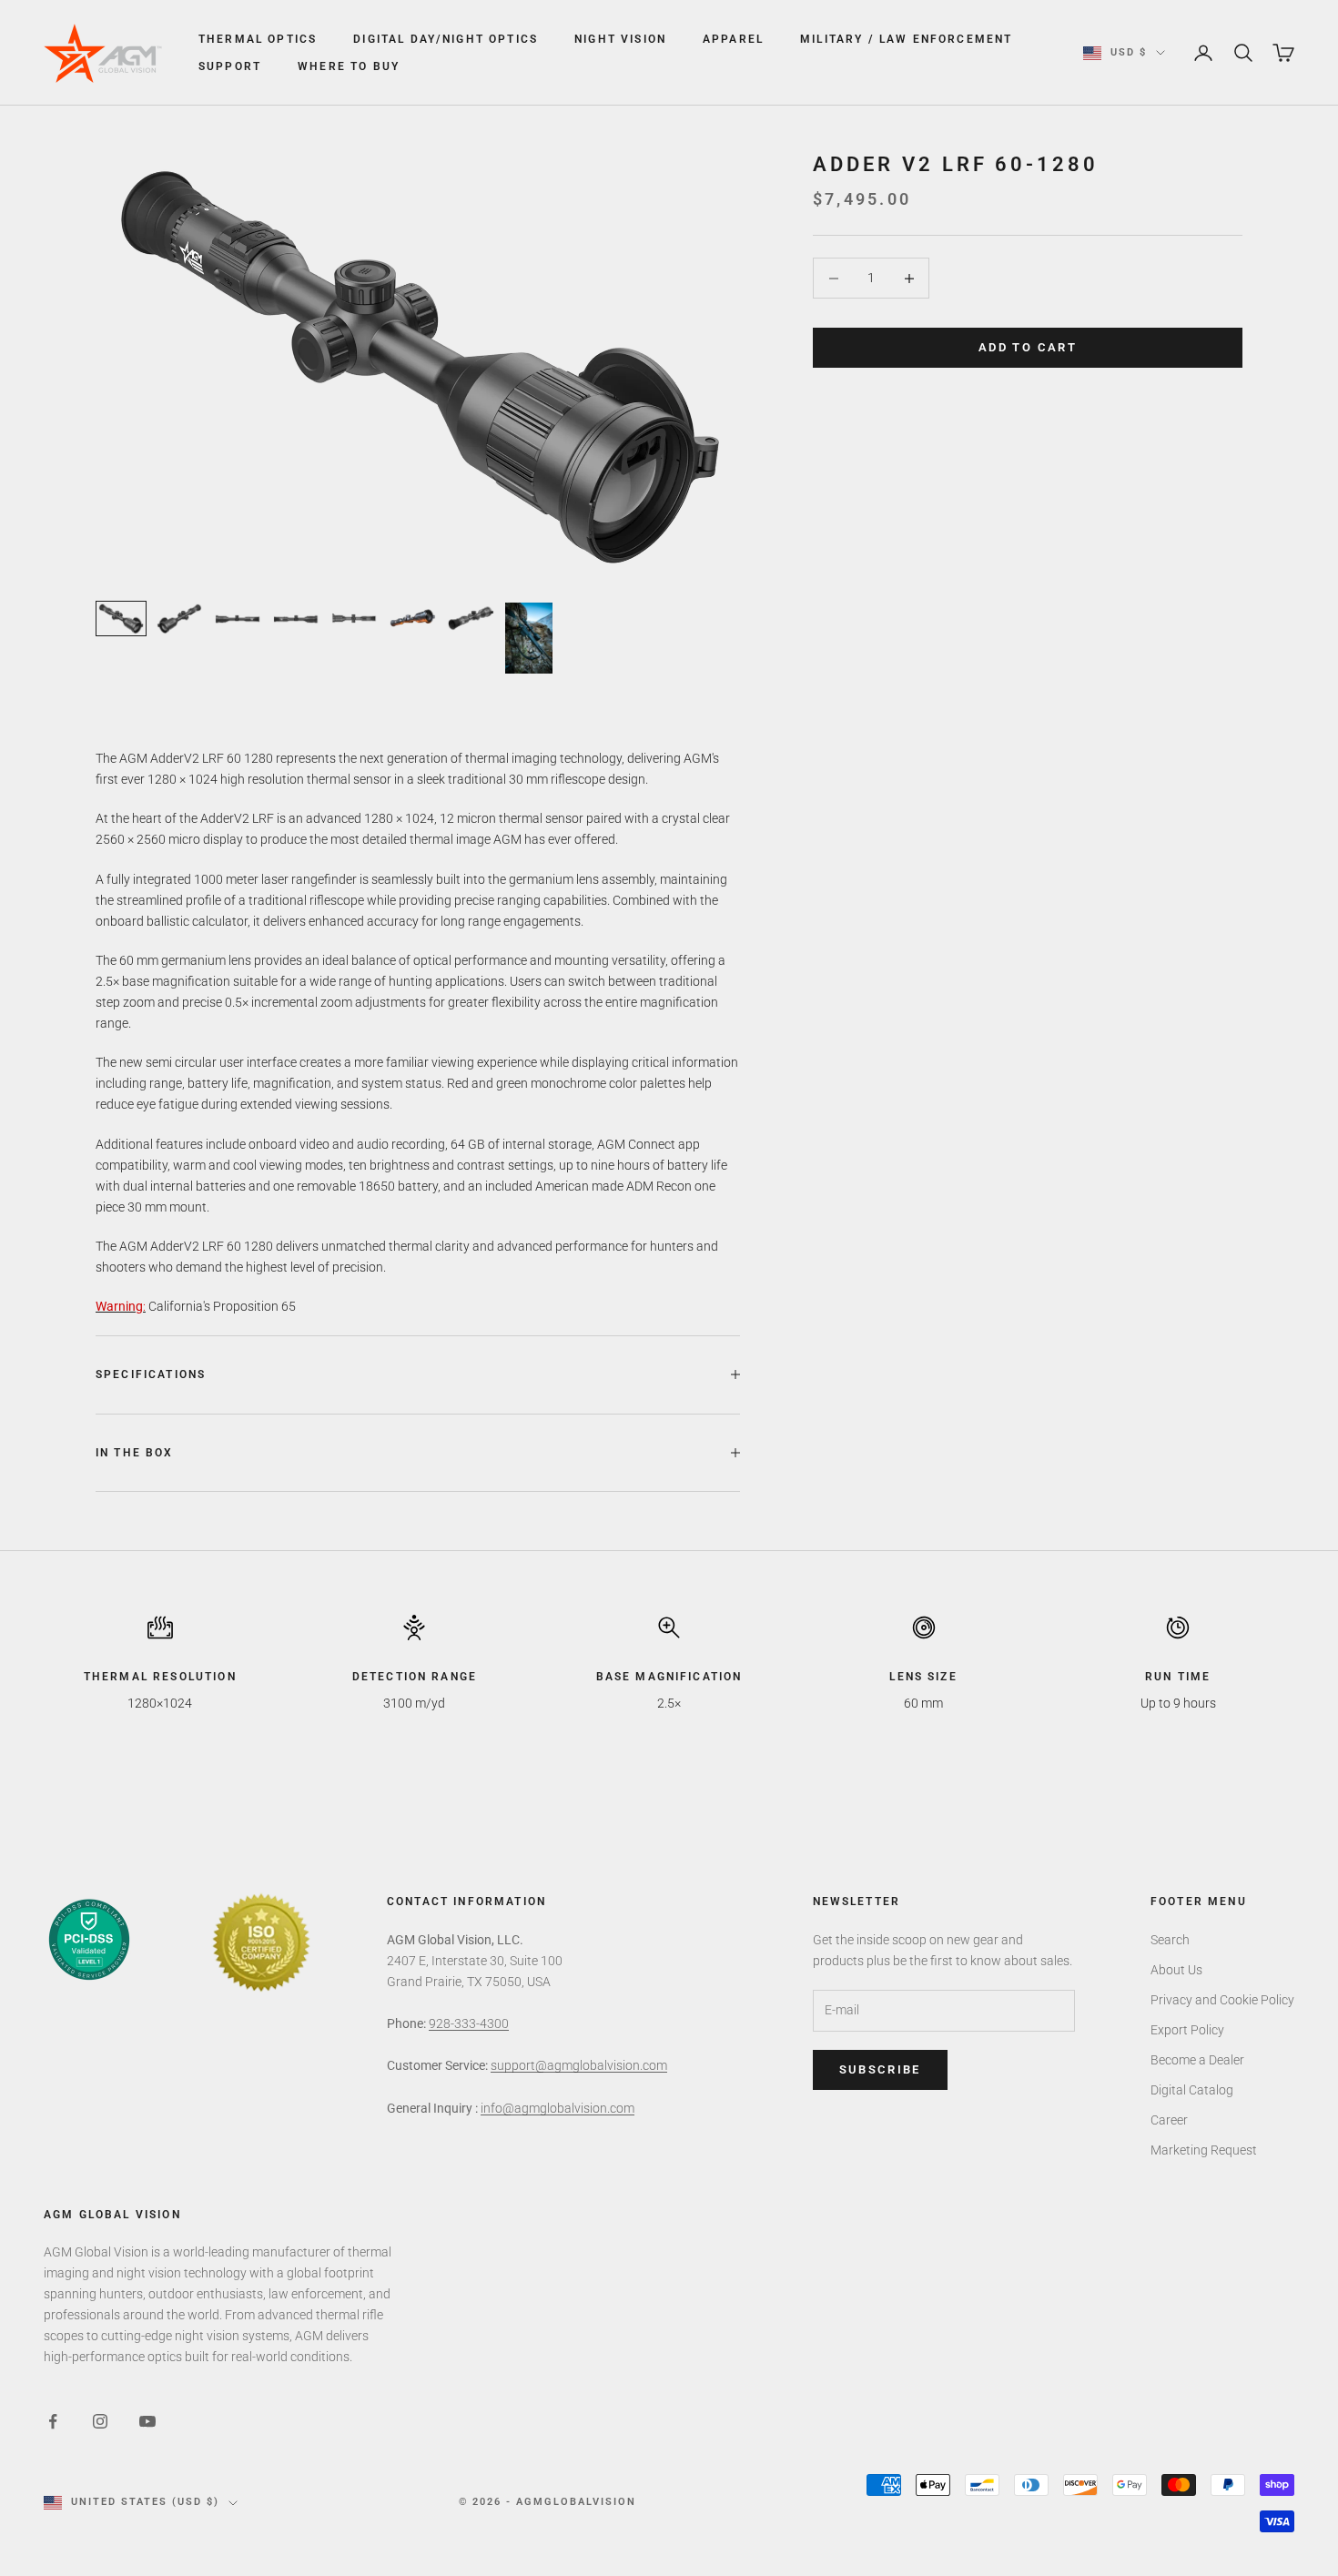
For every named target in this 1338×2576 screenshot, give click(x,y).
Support (230, 66)
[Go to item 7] (471, 619)
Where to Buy (349, 66)
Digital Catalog (1192, 2090)
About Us (1176, 1970)
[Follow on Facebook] (53, 2421)
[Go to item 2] (179, 619)
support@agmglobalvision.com (579, 2065)
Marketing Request (1204, 2150)
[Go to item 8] (529, 638)
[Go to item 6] (412, 619)
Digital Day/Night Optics (446, 39)
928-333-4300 (469, 2023)
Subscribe (880, 2069)
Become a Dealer (1197, 2060)
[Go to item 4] (296, 619)
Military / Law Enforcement (906, 39)
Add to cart (1028, 348)
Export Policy (1187, 2030)
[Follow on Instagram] (100, 2421)
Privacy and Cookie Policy (1222, 2000)
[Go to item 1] (121, 619)
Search (1170, 1940)
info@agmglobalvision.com (557, 2108)
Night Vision (620, 39)
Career (1169, 2120)
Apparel (733, 39)
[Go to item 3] (238, 619)
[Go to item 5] (354, 619)
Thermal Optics (258, 39)
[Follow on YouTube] (147, 2421)
